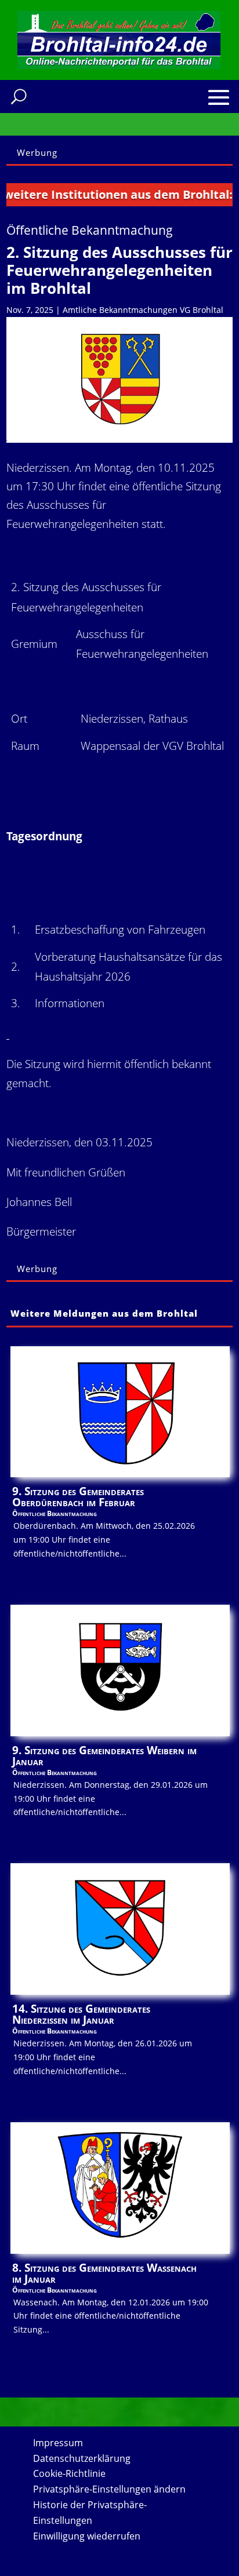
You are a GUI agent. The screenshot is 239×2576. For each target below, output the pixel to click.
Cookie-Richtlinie (69, 2473)
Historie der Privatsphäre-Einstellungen (90, 2513)
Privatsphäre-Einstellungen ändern (109, 2489)
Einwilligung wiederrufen (87, 2536)
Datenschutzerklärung (82, 2458)
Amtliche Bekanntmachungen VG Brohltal (143, 310)
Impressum (58, 2443)
